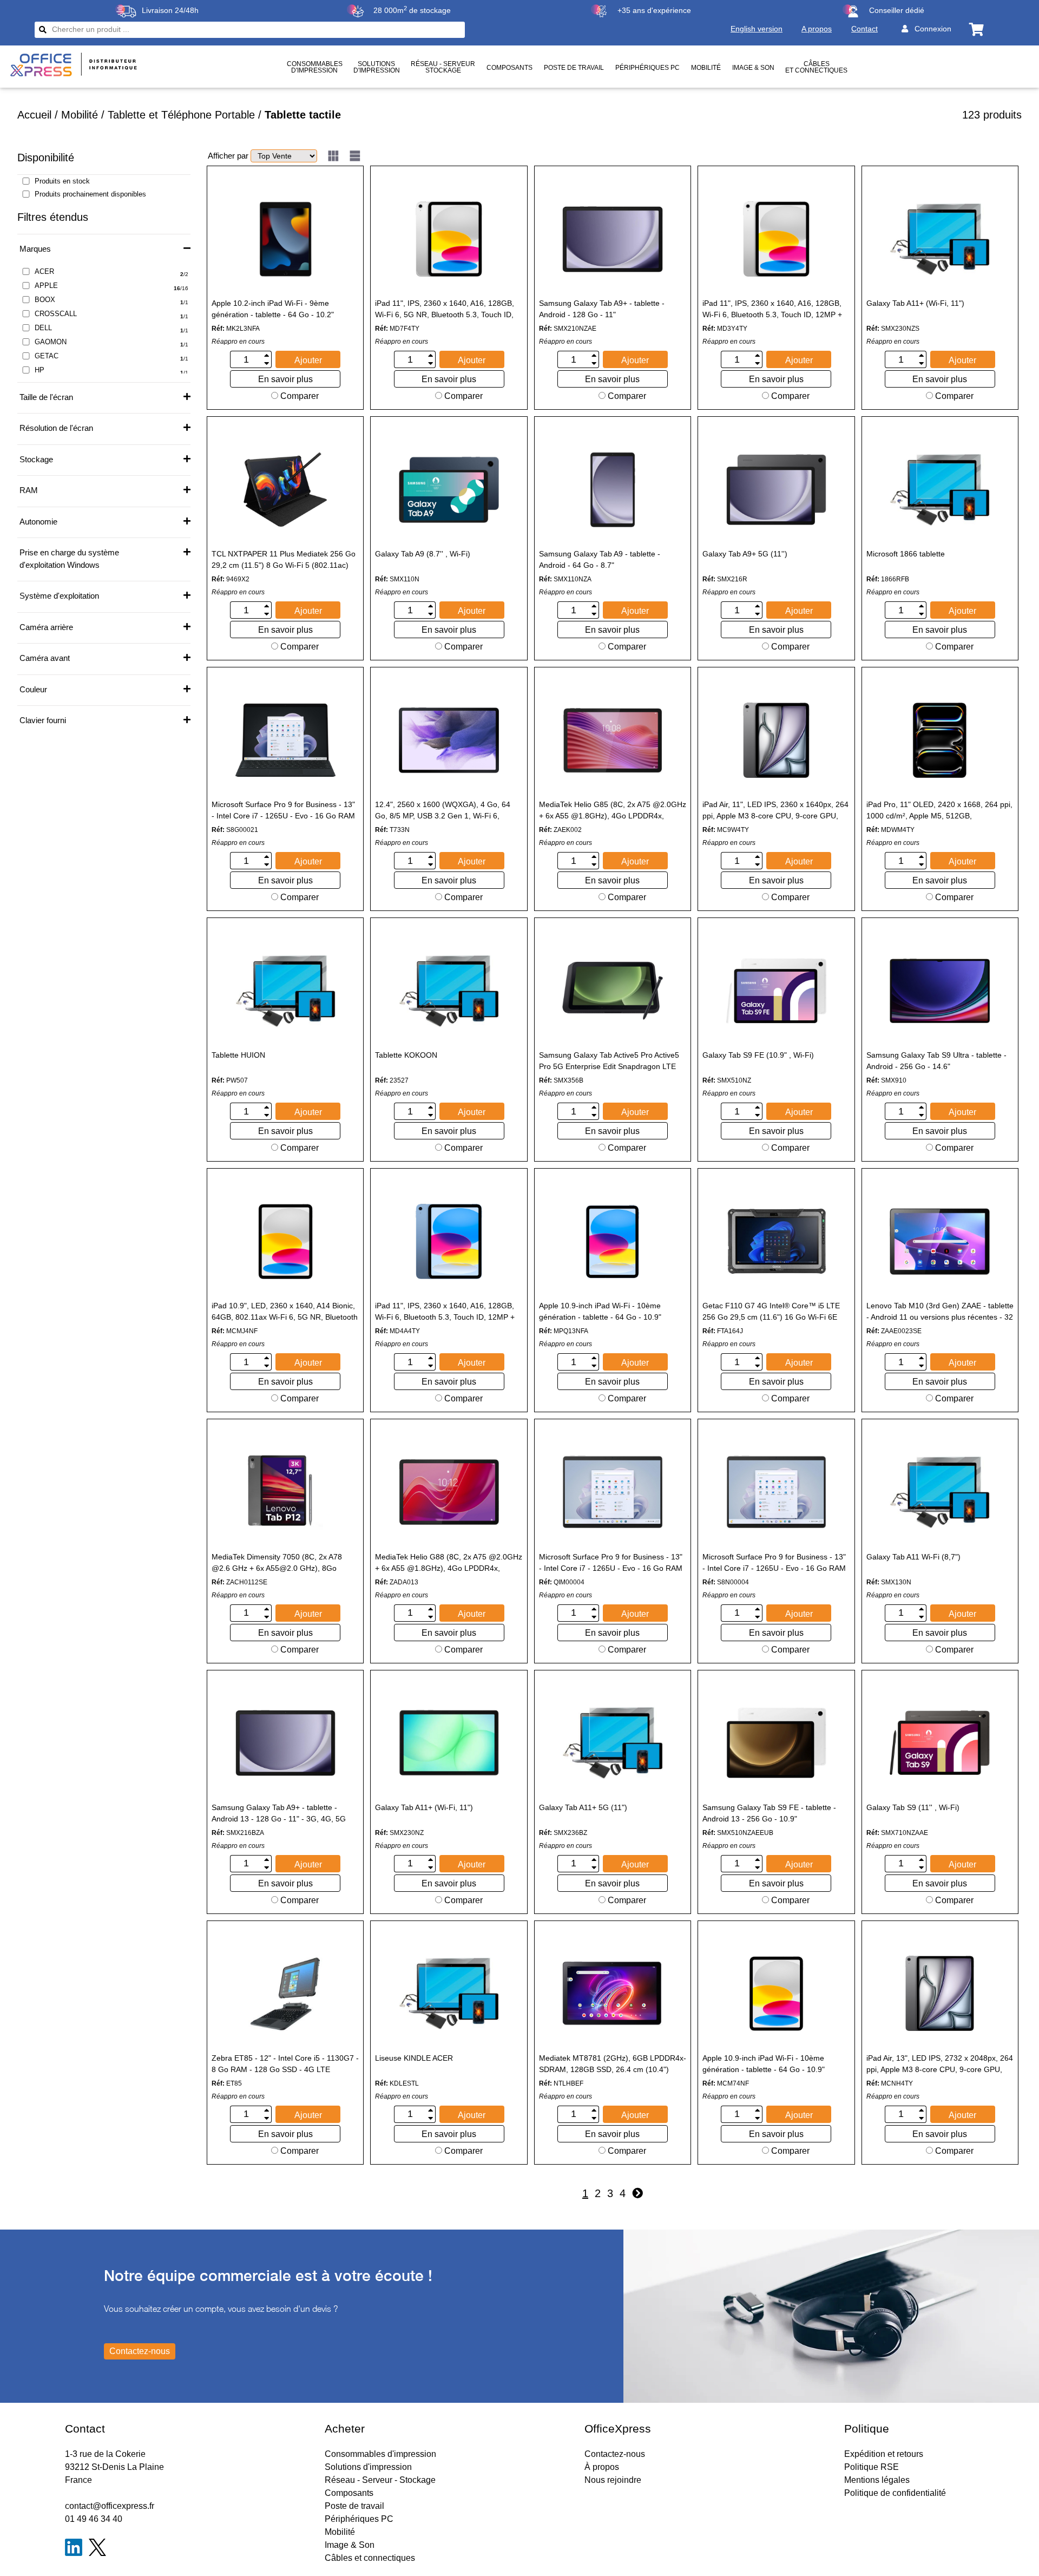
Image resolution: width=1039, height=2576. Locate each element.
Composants (509, 68)
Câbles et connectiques (816, 67)
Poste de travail (574, 68)
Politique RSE (872, 2467)
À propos (602, 2467)
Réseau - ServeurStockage (443, 67)
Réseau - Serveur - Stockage (380, 2480)
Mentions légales (877, 2480)
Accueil (34, 115)
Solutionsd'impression (377, 67)
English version (757, 29)
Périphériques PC (647, 68)
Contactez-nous (615, 2454)
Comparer (298, 396)
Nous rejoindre (613, 2480)
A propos (817, 29)
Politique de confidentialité (895, 2493)
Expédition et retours (884, 2454)
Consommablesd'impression (315, 67)
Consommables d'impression (380, 2454)
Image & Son (753, 68)
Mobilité (706, 68)
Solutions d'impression (368, 2467)
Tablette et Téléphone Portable (181, 115)
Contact (864, 29)
